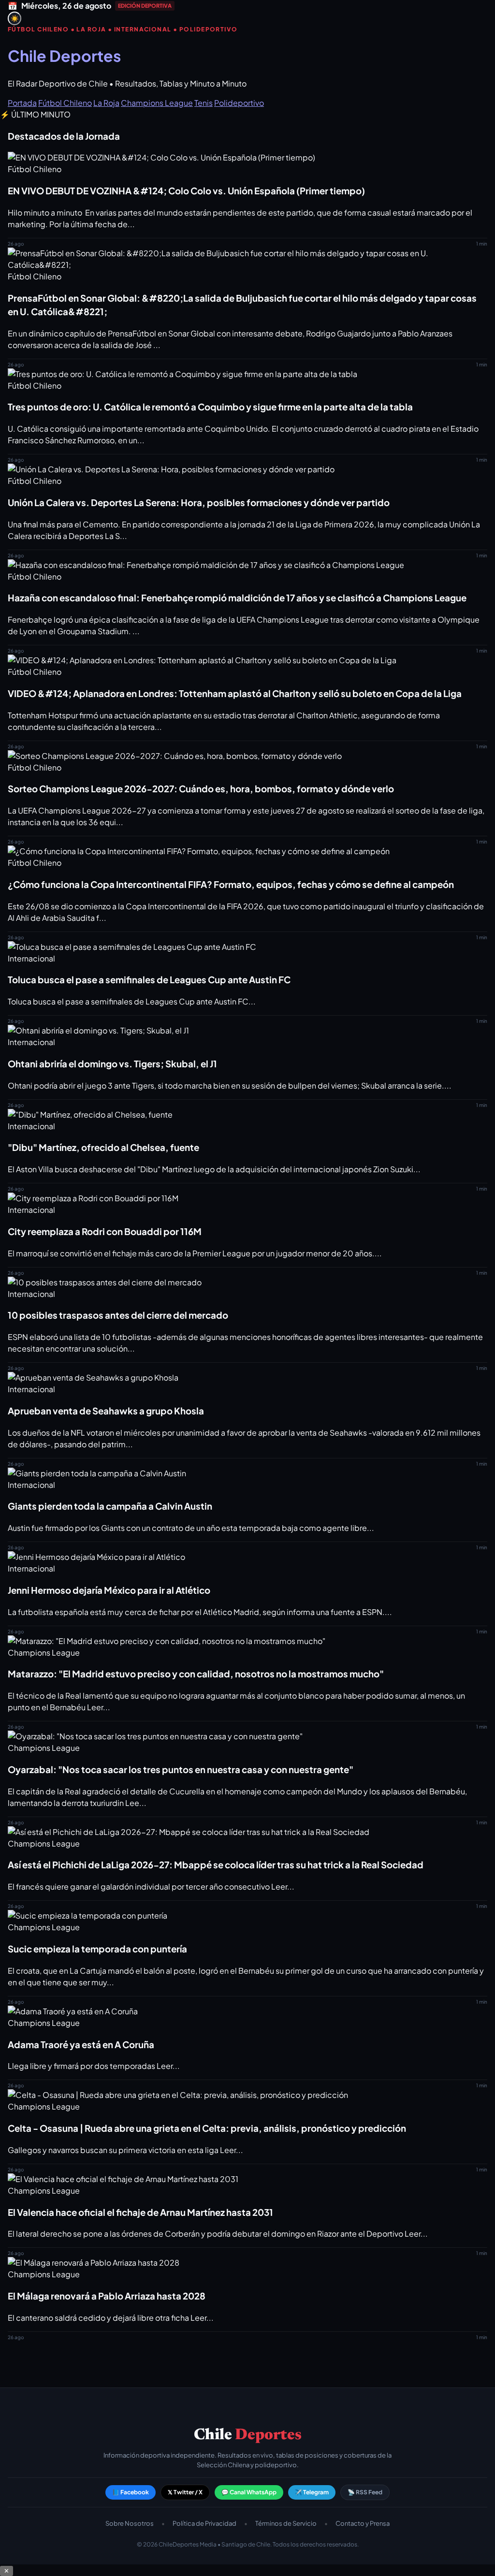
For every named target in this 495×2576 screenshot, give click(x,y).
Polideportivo (239, 103)
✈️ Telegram (312, 2492)
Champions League (157, 103)
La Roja (106, 103)
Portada (22, 103)
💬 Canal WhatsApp (249, 2492)
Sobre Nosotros (130, 2523)
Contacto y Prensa (363, 2523)
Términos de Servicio (286, 2523)
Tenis (204, 103)
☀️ (15, 19)
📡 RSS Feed (365, 2492)
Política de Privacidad (204, 2523)
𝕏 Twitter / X (185, 2492)
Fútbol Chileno (65, 103)
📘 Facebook (131, 2492)
